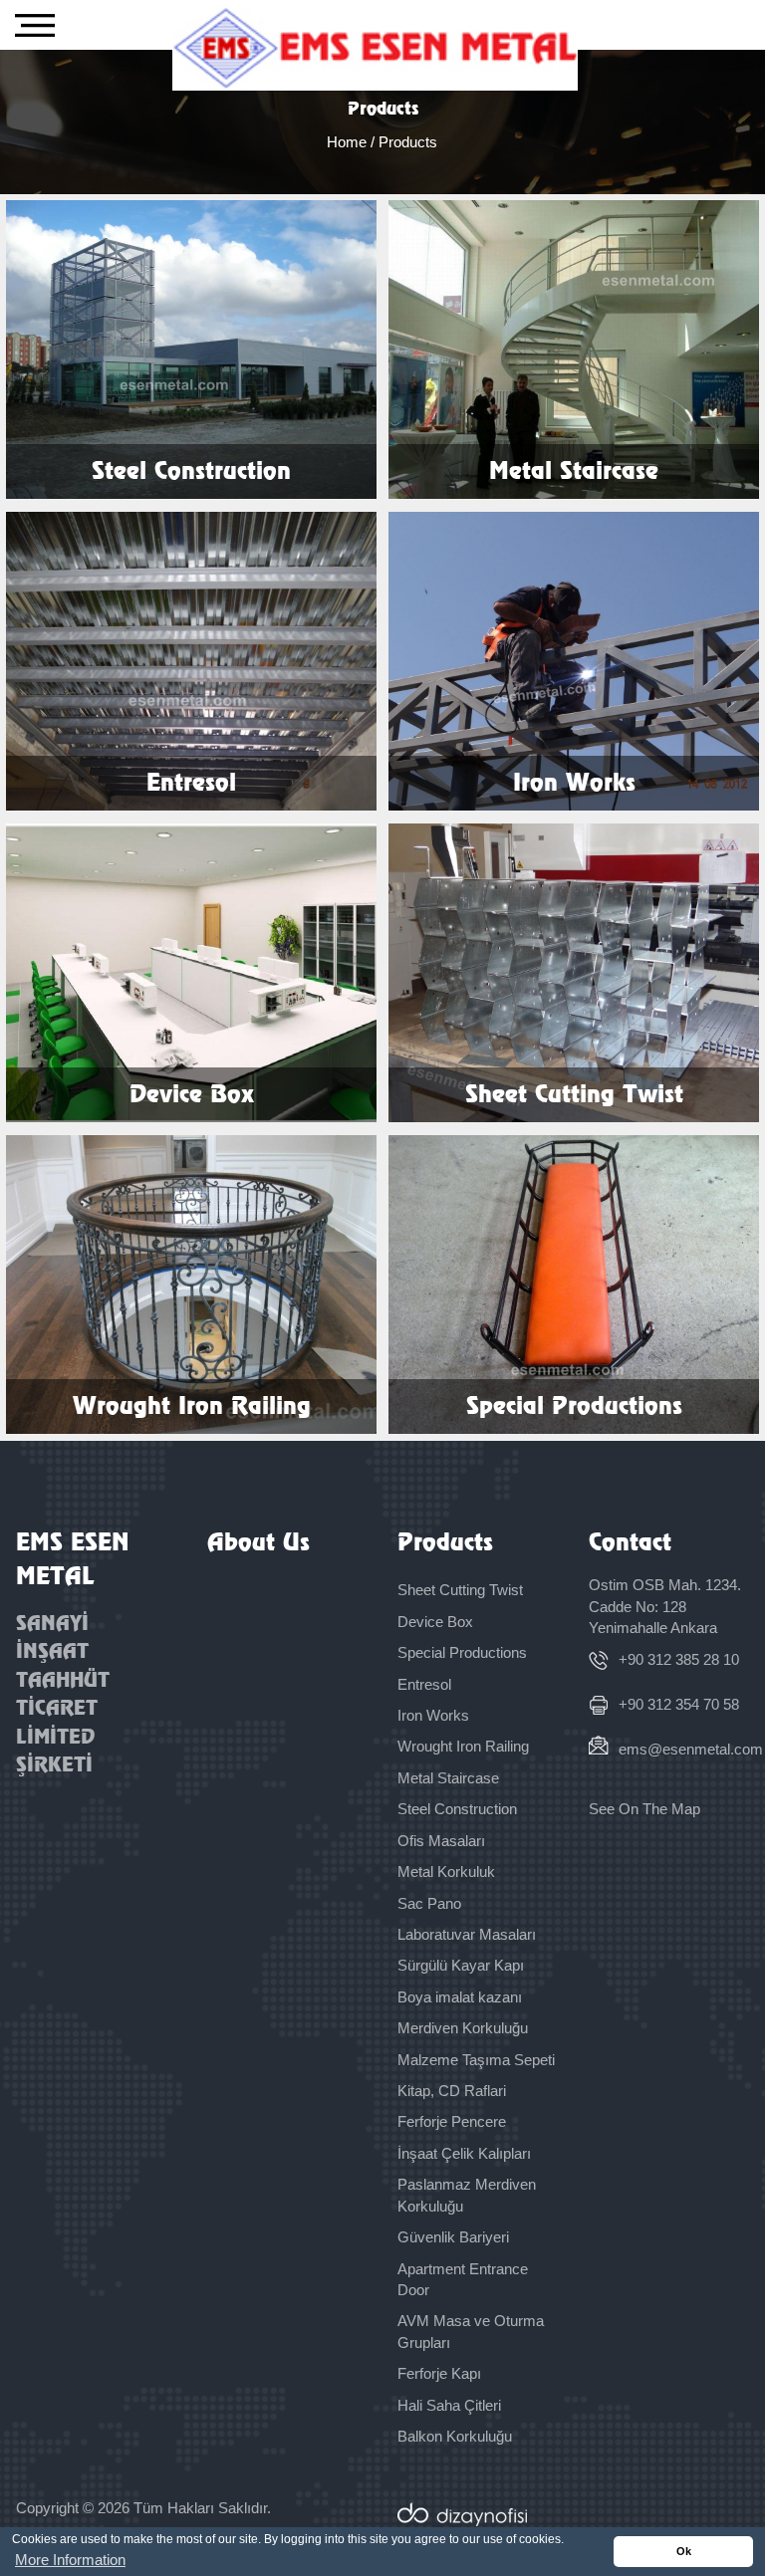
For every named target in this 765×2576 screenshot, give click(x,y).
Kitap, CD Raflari (452, 2091)
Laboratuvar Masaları (467, 1934)
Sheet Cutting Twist (460, 1590)
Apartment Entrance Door (463, 2279)
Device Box (435, 1622)
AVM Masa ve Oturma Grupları (471, 2331)
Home (349, 142)
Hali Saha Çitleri (449, 2405)
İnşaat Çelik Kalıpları (464, 2153)
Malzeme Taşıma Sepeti (476, 2060)
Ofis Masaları (441, 1841)
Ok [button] (684, 2551)
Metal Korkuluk (446, 1872)
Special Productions (462, 1652)
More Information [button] (70, 2560)
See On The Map (644, 1809)
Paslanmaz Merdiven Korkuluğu (467, 2195)
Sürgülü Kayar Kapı (461, 1965)
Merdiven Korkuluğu (463, 2028)
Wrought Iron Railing (463, 1746)
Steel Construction (457, 1809)
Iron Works (433, 1715)
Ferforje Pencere (452, 2121)
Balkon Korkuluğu (455, 2436)
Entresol (424, 1684)
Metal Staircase (448, 1778)
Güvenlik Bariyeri (453, 2237)
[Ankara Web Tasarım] (573, 2514)
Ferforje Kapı (439, 2373)
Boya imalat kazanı (460, 1997)
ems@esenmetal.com (683, 1749)
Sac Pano (429, 1903)
